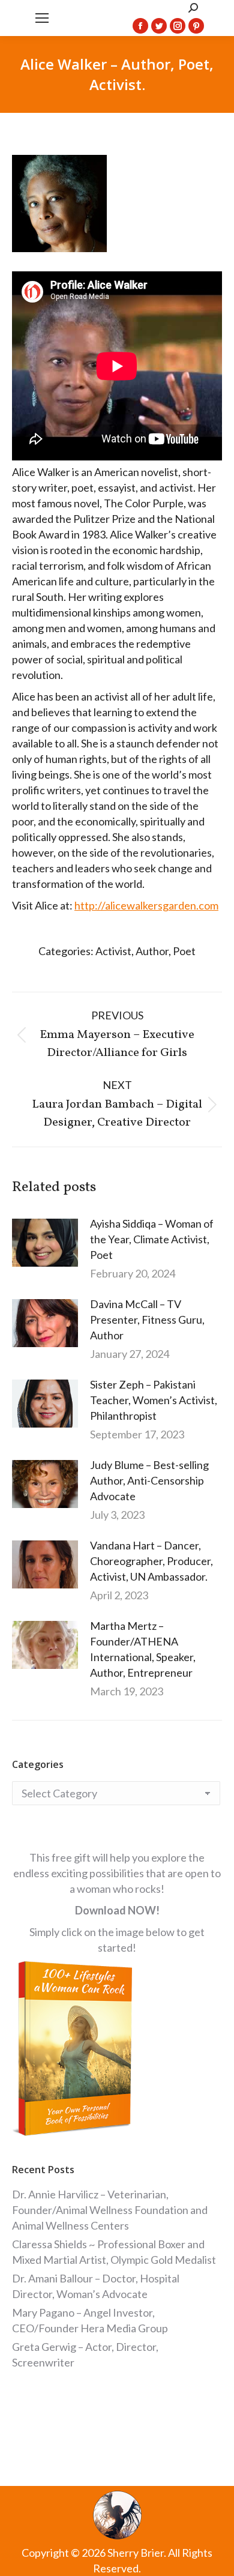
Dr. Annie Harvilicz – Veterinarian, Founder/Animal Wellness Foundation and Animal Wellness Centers (110, 2210)
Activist (113, 951)
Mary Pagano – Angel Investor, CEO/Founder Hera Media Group (90, 2320)
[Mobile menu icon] (42, 18)
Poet (184, 951)
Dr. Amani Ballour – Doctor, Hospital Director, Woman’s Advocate (96, 2286)
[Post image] (45, 1243)
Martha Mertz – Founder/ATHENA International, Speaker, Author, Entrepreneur (143, 1649)
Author (152, 951)
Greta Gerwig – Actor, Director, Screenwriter (85, 2354)
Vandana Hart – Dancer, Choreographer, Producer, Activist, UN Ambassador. (151, 1561)
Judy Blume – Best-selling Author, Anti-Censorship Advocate (149, 1480)
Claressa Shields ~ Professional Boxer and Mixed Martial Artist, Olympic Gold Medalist (114, 2252)
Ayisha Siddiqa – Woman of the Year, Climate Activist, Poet (152, 1239)
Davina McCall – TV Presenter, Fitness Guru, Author (147, 1320)
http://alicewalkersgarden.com (146, 905)
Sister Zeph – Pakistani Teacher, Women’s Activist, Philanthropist (154, 1400)
